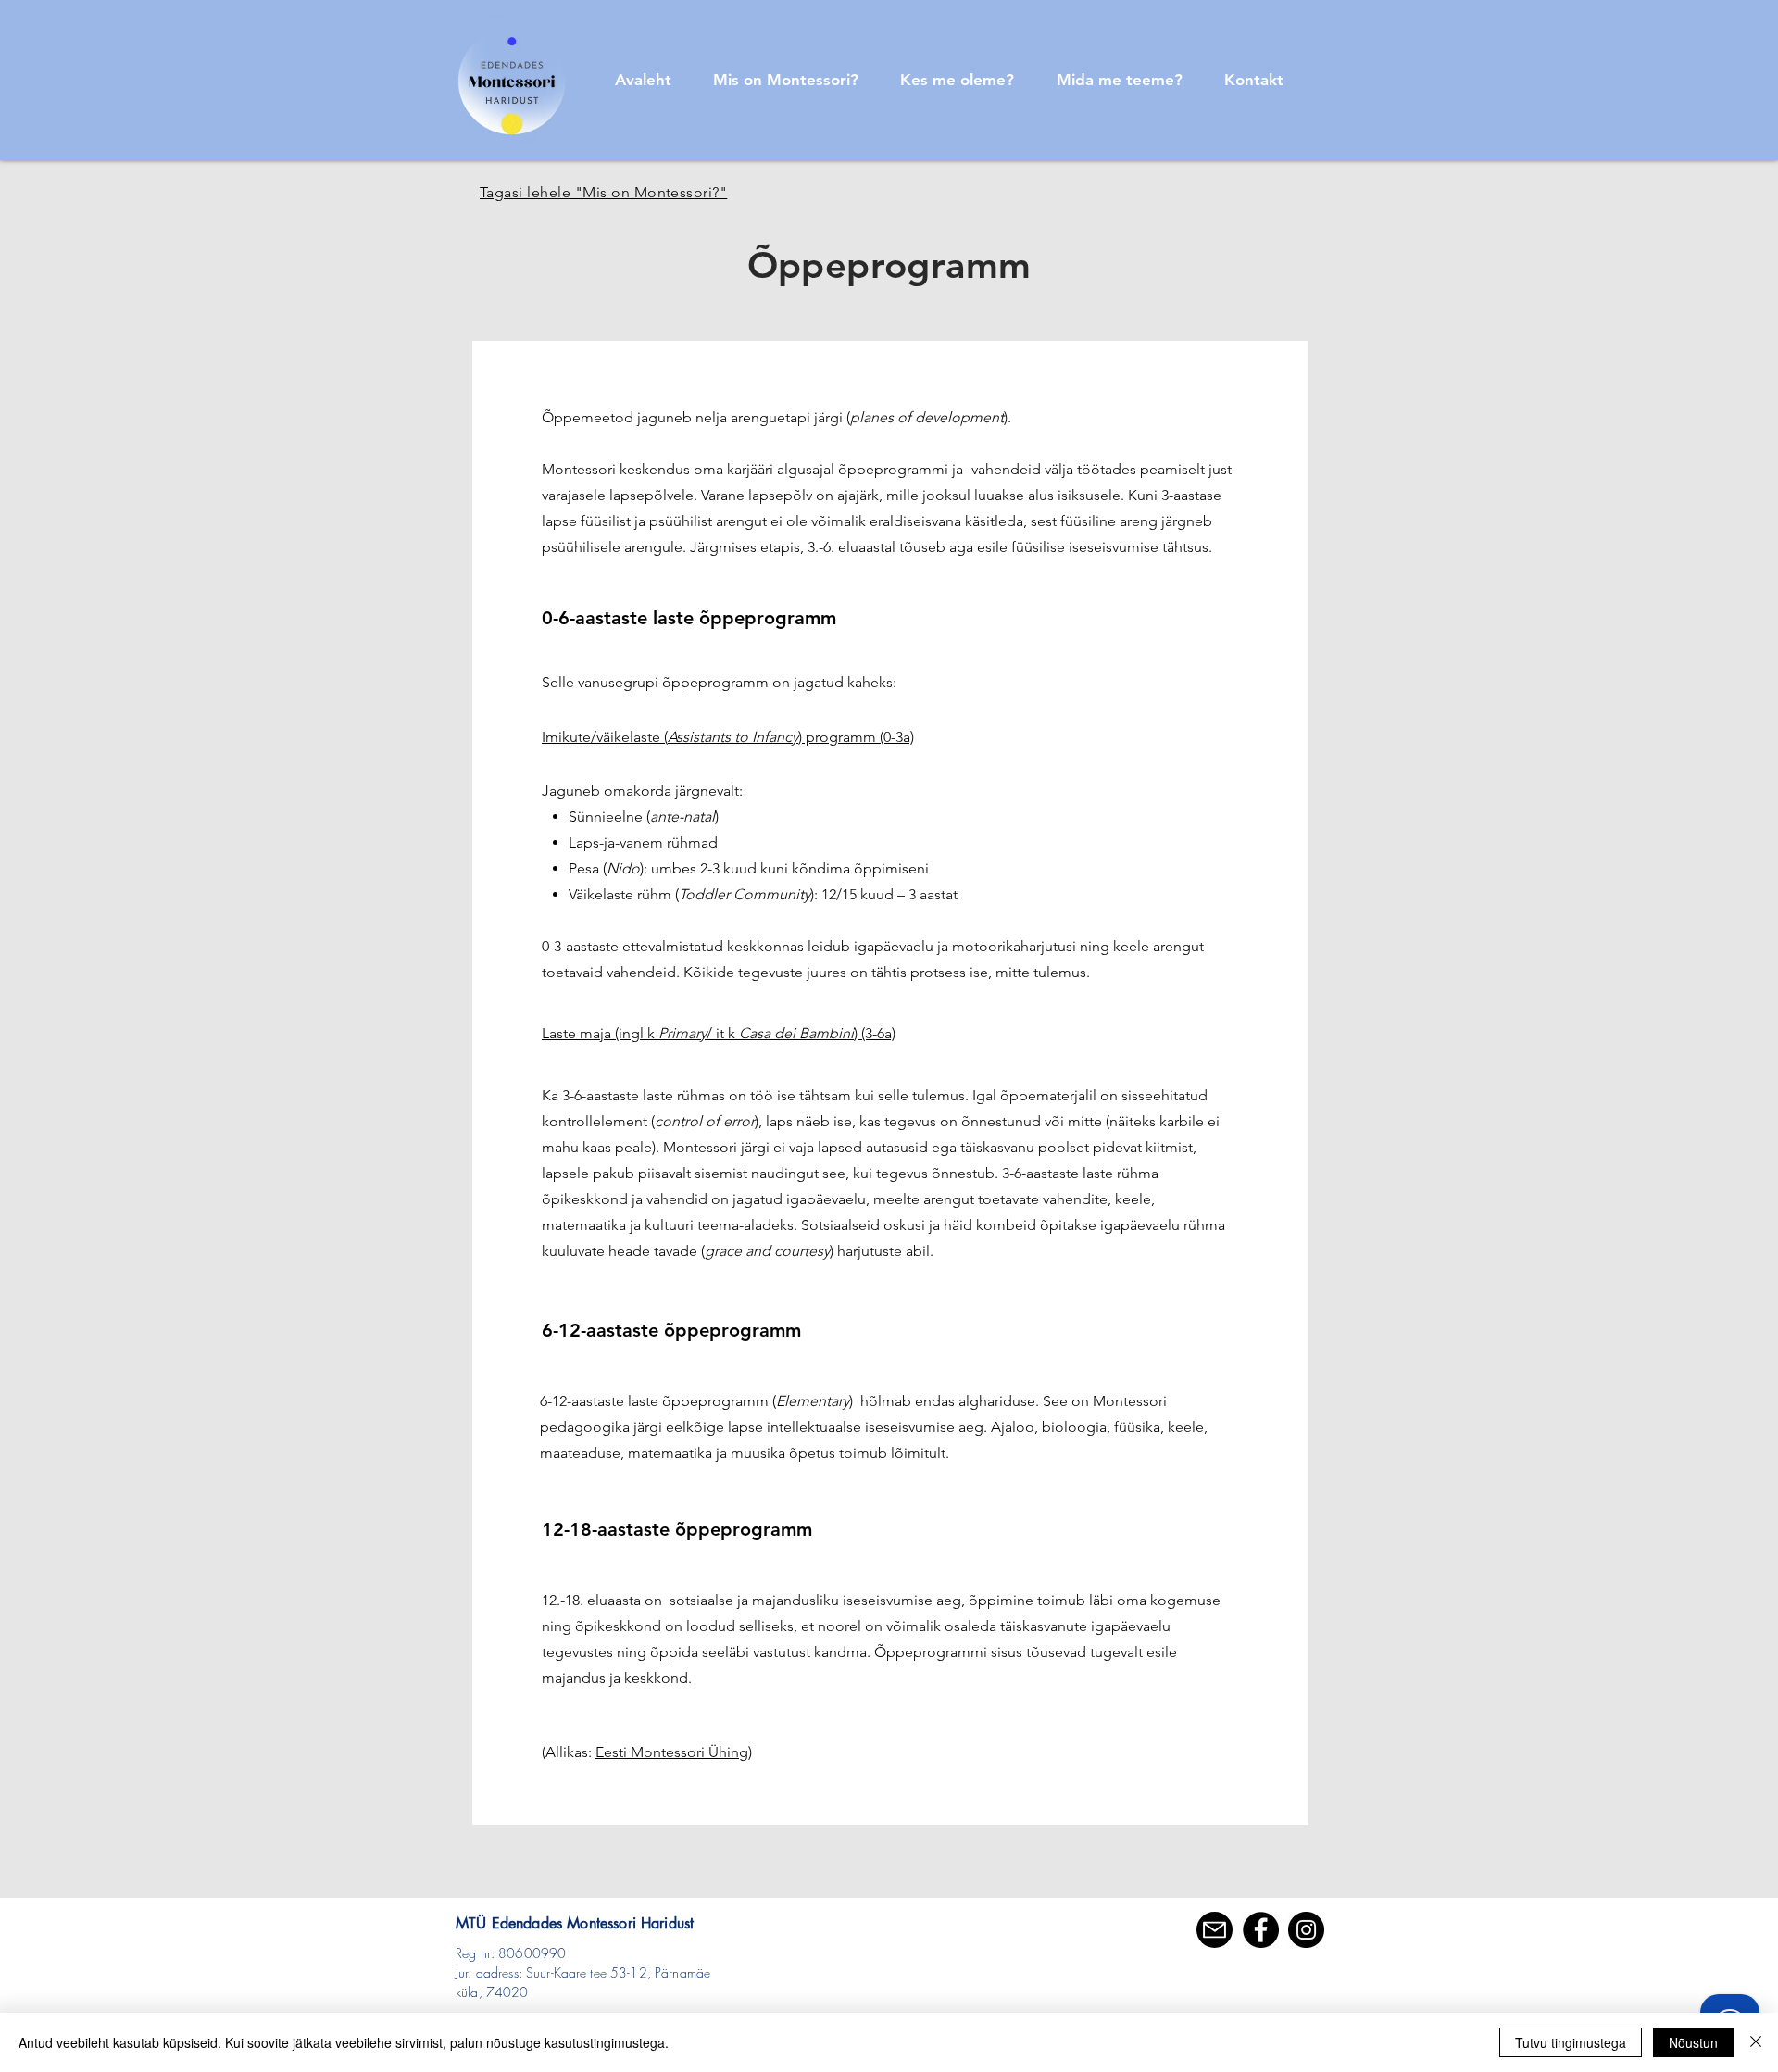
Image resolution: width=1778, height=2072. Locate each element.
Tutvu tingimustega (1571, 2042)
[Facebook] (1261, 1930)
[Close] (1756, 2042)
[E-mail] (1215, 1930)
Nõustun (1693, 2042)
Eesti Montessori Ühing (672, 1752)
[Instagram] (1306, 1930)
